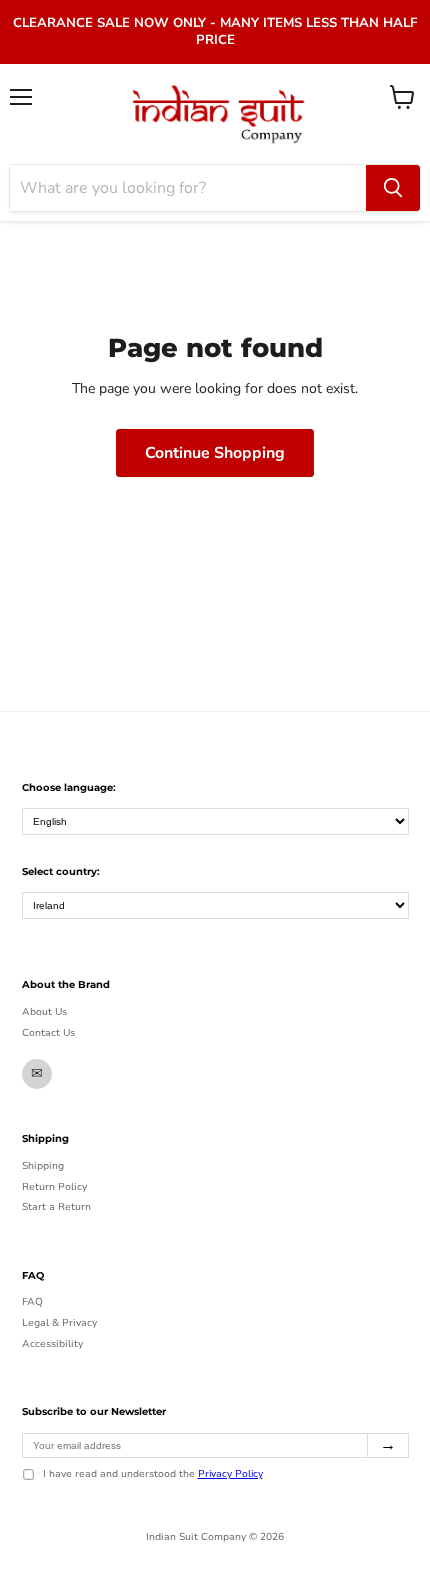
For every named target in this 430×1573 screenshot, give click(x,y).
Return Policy (54, 1187)
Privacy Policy (230, 1474)
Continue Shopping (215, 453)
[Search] (393, 188)
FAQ (32, 1302)
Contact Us (48, 1033)
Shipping (43, 1166)
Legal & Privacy (59, 1323)
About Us (44, 1012)
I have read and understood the (153, 1475)
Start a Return (56, 1207)
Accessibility (52, 1344)
